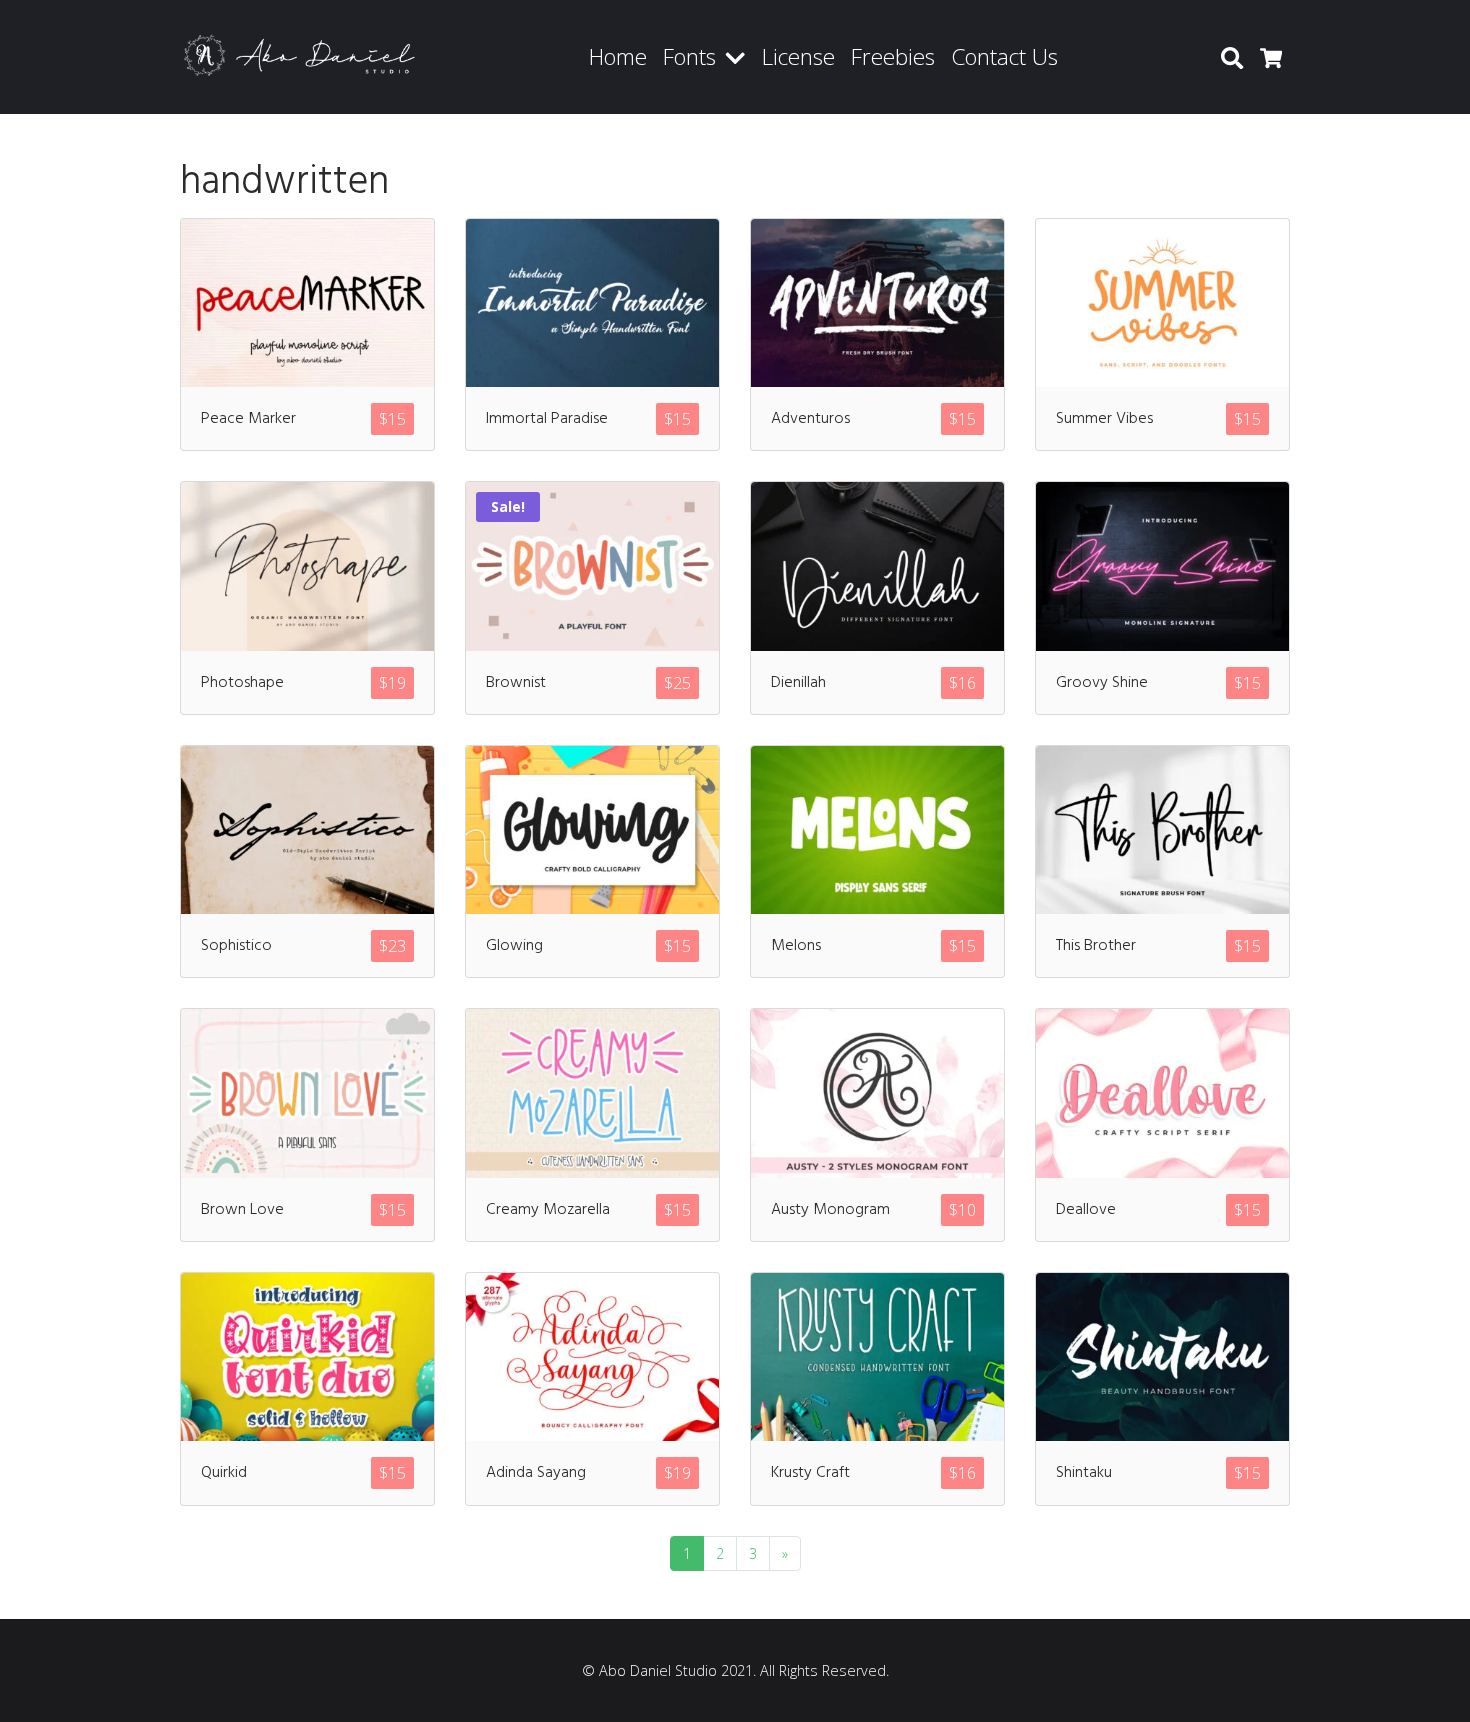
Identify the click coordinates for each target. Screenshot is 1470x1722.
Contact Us (1004, 56)
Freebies (893, 56)
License (798, 56)
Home (618, 56)
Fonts (689, 56)
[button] (739, 57)
